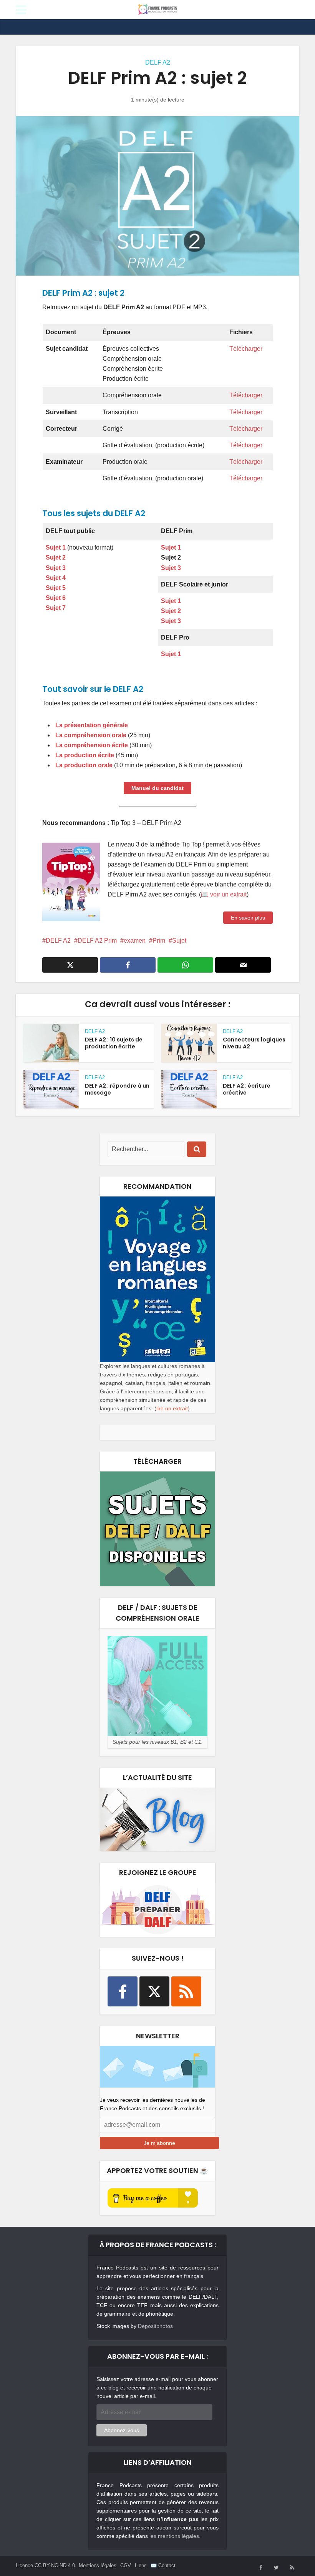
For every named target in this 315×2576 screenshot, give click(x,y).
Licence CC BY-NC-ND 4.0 (45, 2565)
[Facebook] (123, 1991)
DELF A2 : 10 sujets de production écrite (114, 1043)
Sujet (179, 941)
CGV (126, 2565)
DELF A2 (158, 62)
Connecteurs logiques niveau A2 (254, 1043)
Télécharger (246, 349)
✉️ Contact (163, 2565)
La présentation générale (91, 725)
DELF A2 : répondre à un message (117, 1089)
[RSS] (186, 1991)
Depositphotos (155, 2326)
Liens (141, 2565)
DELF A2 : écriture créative (247, 1089)
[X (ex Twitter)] (154, 1991)
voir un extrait (228, 894)
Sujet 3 (171, 568)
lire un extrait (172, 1408)
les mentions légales (174, 2536)
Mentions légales (98, 2565)
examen (135, 941)
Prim (159, 941)
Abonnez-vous (122, 2430)
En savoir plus (248, 918)
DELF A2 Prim (97, 941)
